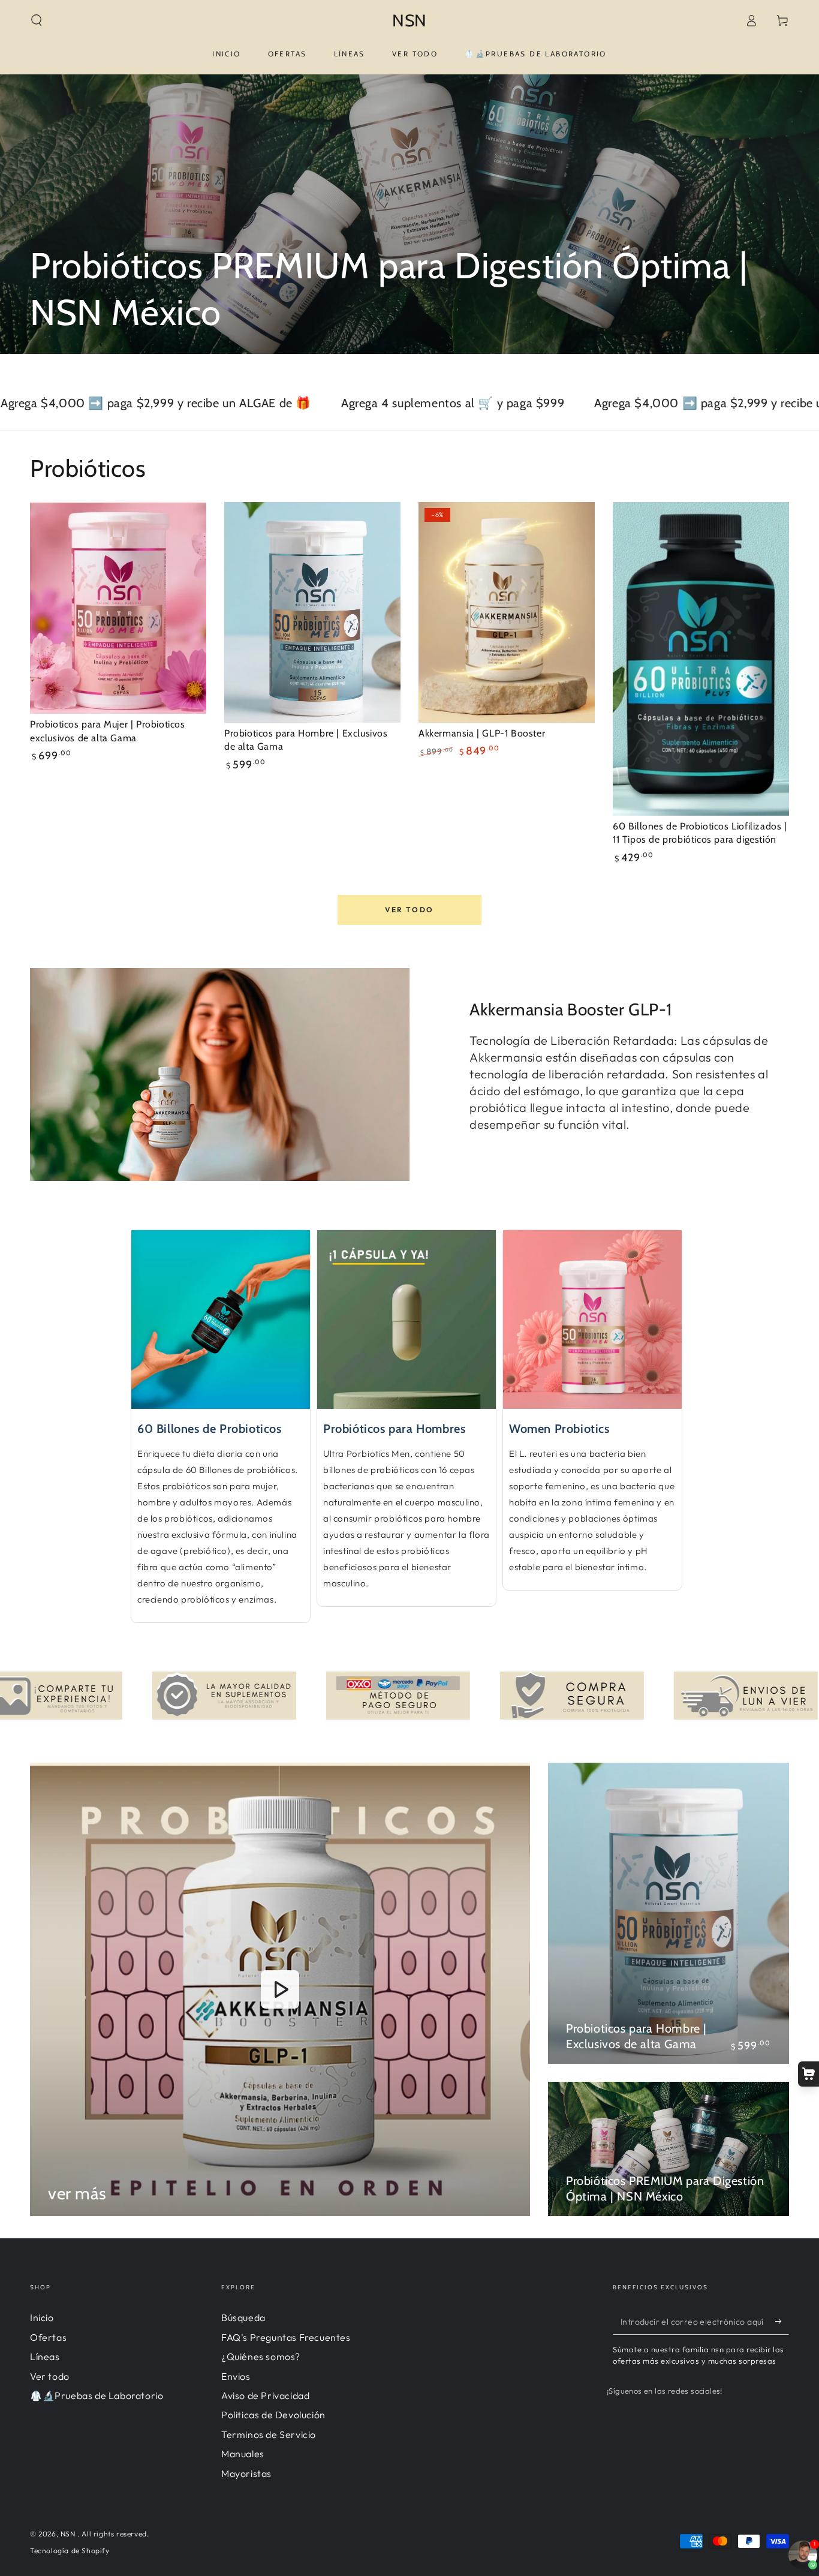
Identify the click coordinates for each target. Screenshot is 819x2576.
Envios (236, 2376)
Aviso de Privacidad (265, 2395)
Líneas (45, 2356)
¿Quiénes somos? (261, 2356)
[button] (37, 20)
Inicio (42, 2318)
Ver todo (409, 910)
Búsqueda (243, 2318)
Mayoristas (246, 2473)
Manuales (243, 2454)
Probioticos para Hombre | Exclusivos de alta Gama (636, 2036)
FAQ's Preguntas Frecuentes (286, 2337)
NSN (69, 2534)
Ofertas (48, 2337)
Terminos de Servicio (269, 2434)
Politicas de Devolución (273, 2415)
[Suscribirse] (782, 2321)
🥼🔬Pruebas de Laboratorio (97, 2395)
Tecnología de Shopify (70, 2551)
